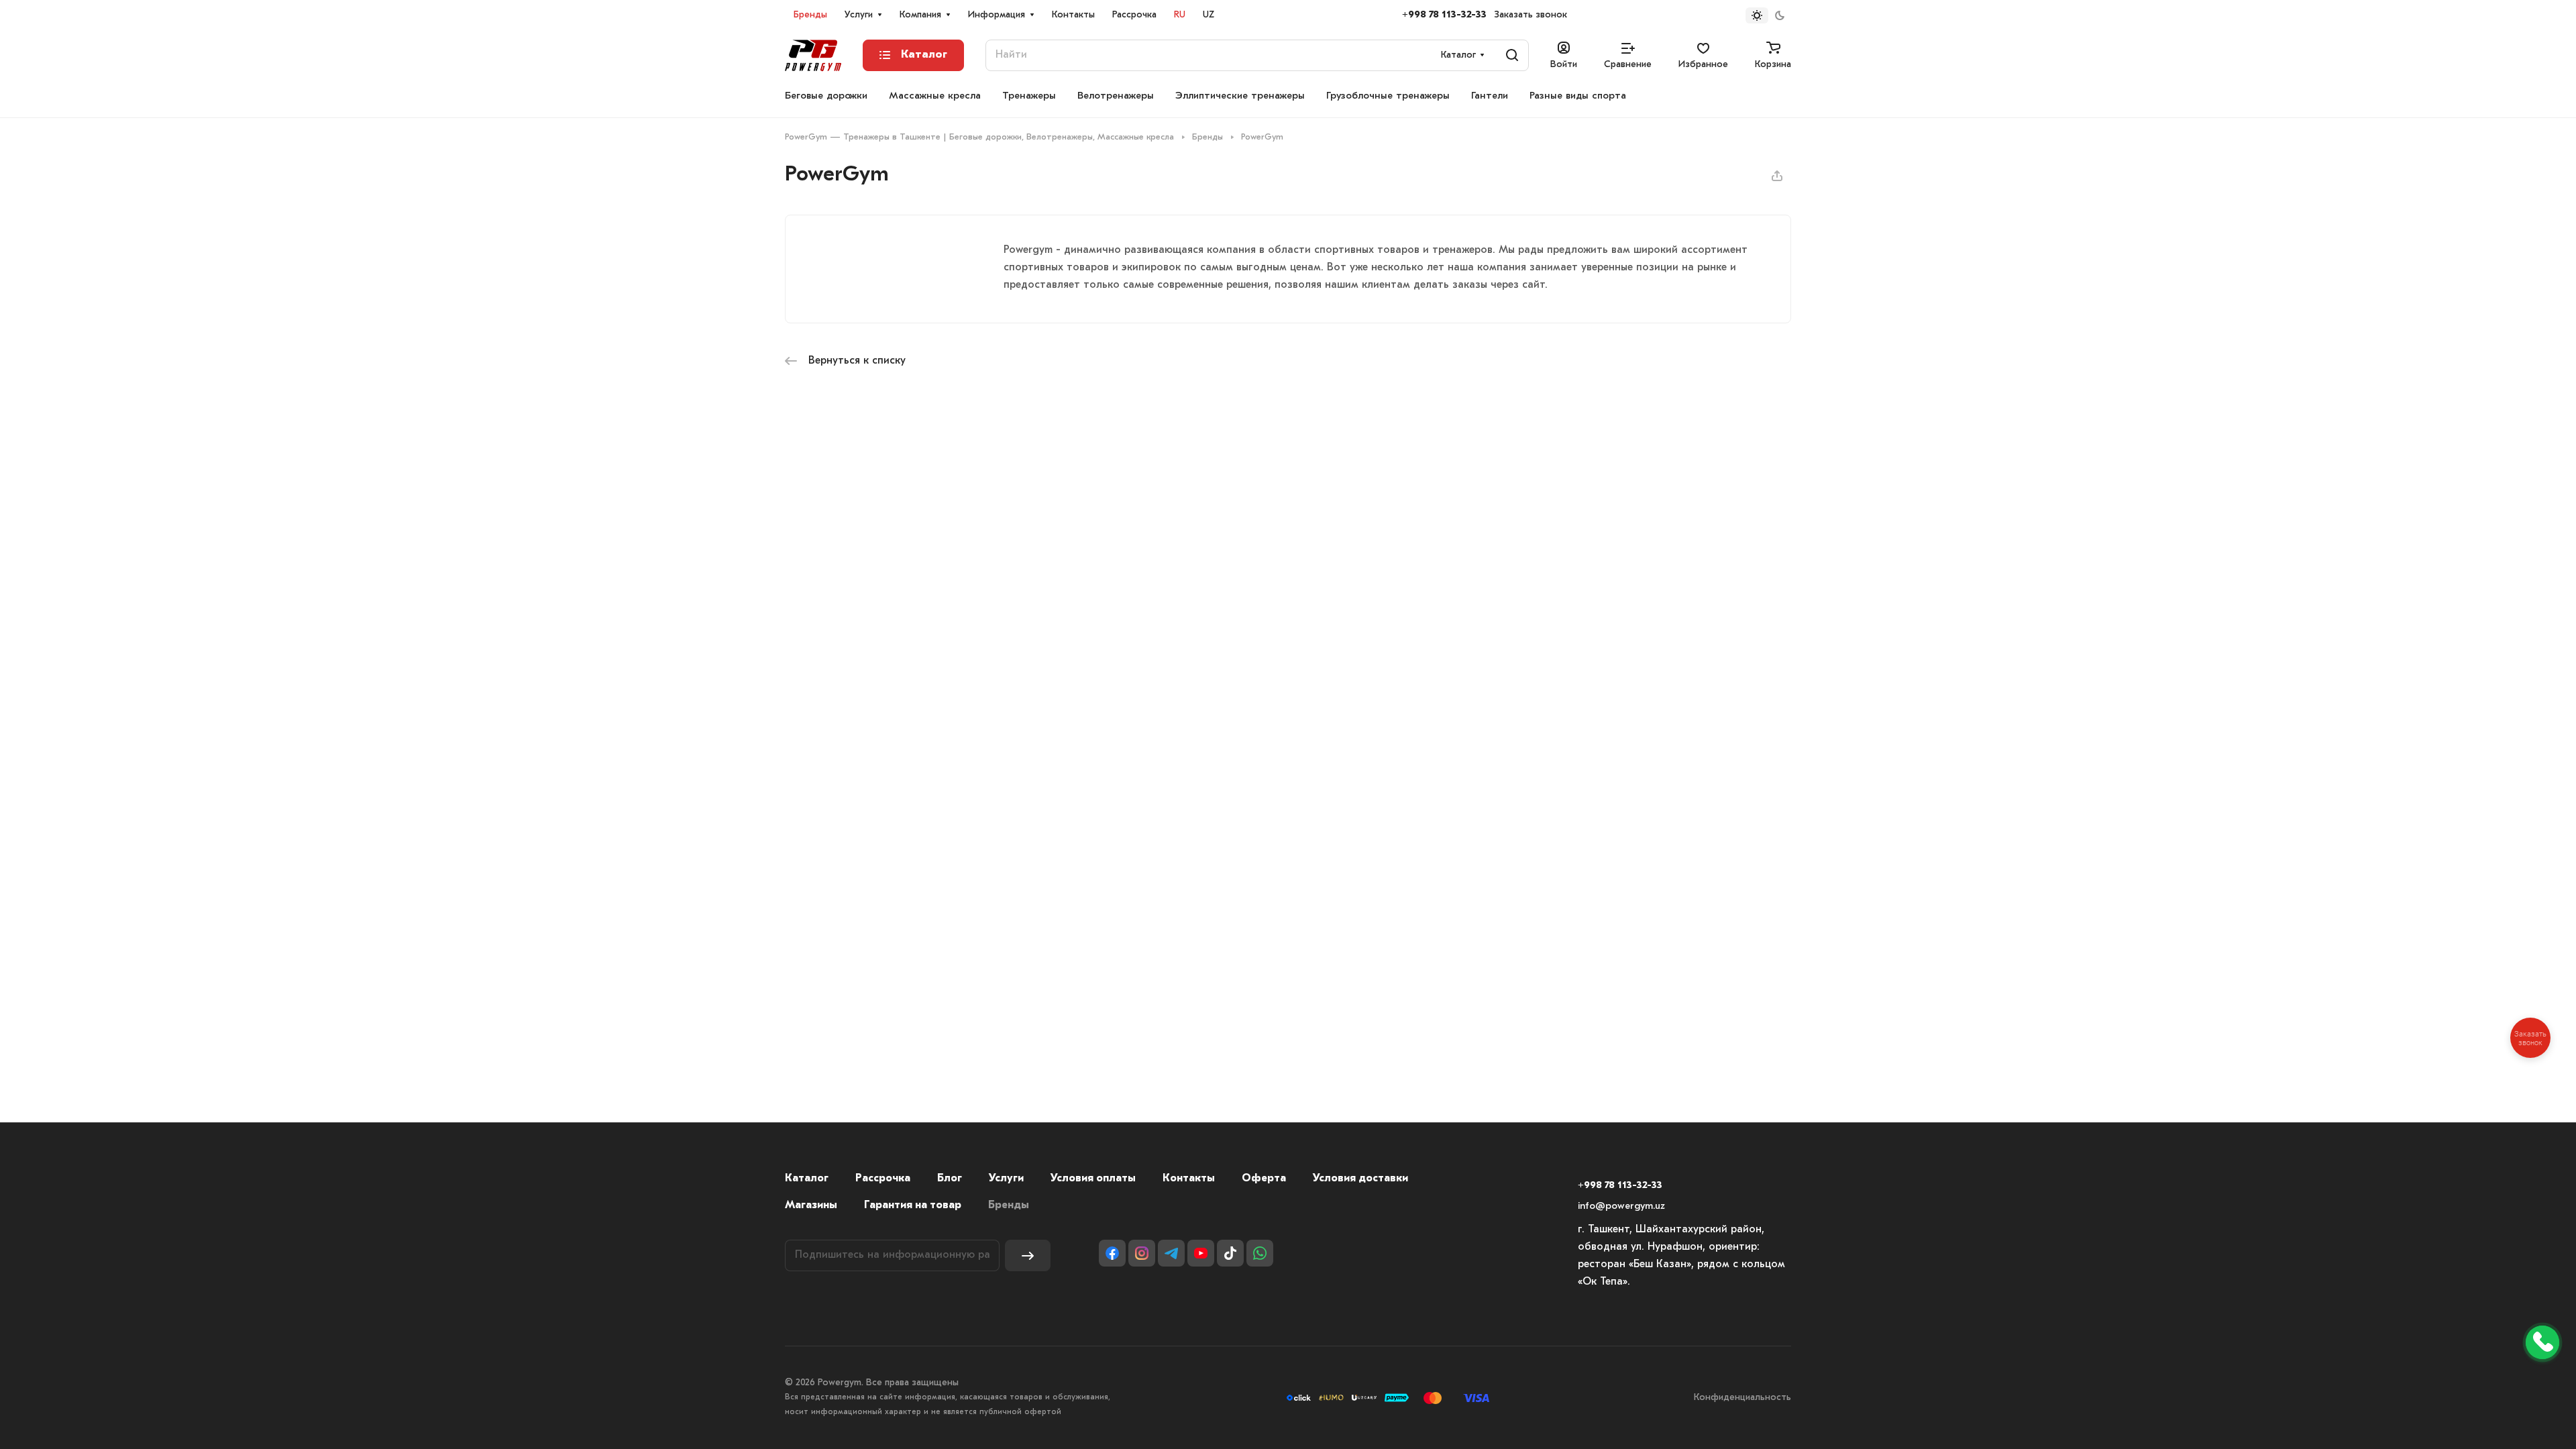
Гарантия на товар (913, 1205)
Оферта (1264, 1179)
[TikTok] (1230, 1253)
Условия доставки (1360, 1179)
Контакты (1189, 1179)
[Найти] (1512, 55)
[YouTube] (1201, 1253)
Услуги (1006, 1179)
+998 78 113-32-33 (1444, 15)
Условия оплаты (1093, 1179)
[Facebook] (1112, 1253)
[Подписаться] (1028, 1255)
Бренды (1009, 1205)
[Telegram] (1171, 1253)
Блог (950, 1179)
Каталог (807, 1179)
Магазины (811, 1205)
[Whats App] (1260, 1253)
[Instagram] (1142, 1253)
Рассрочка (883, 1179)
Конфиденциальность (1742, 1398)
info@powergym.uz (1621, 1206)
